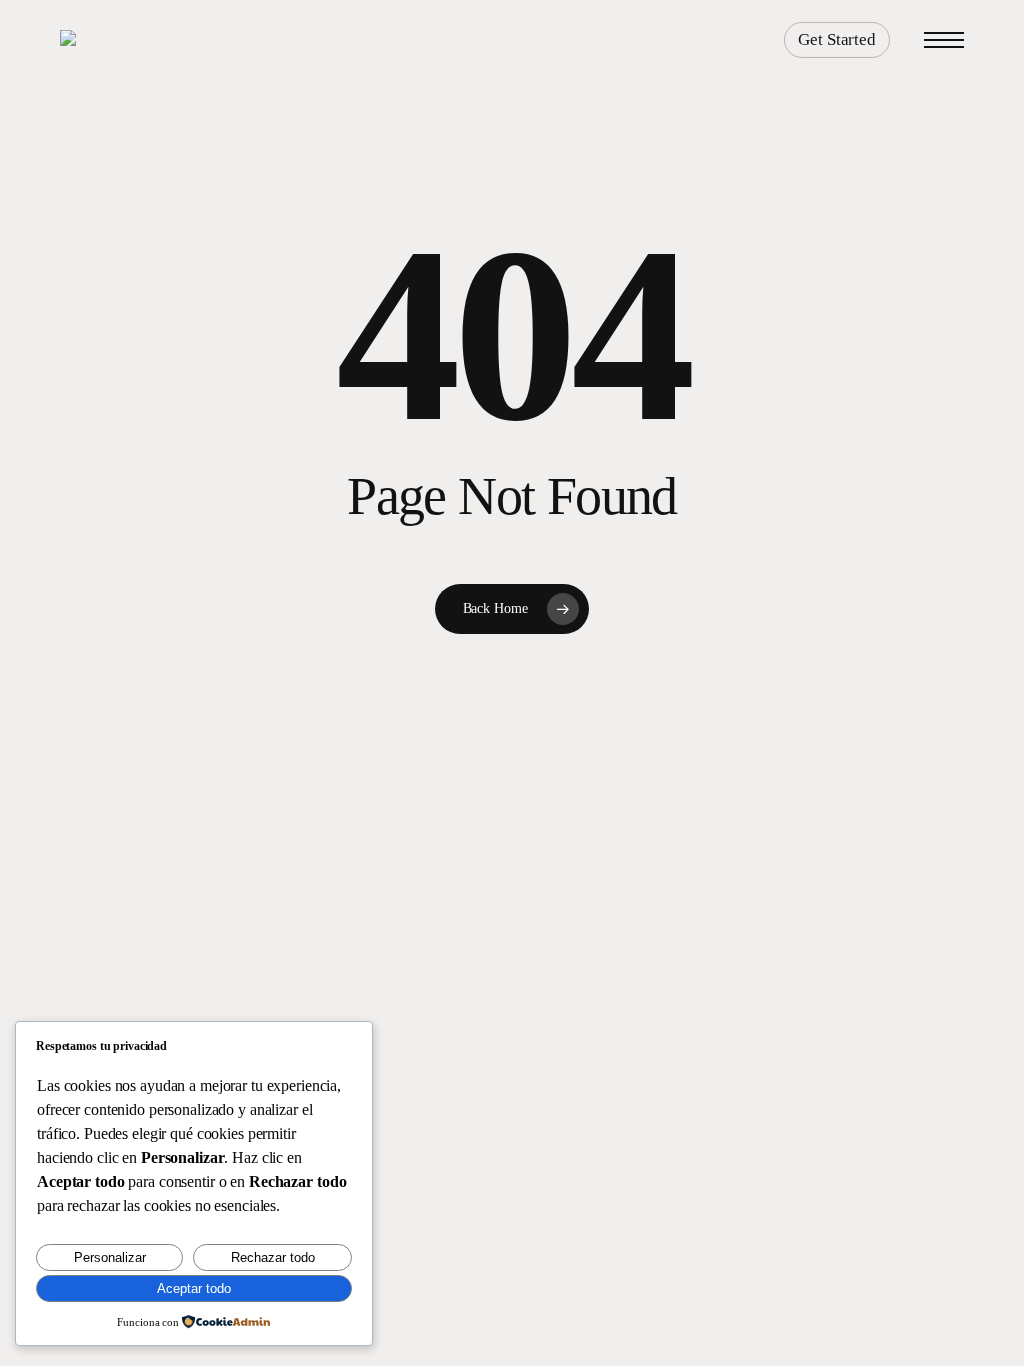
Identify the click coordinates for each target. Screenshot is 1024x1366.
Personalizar (110, 1257)
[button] (944, 40)
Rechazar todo (273, 1257)
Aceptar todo (194, 1288)
